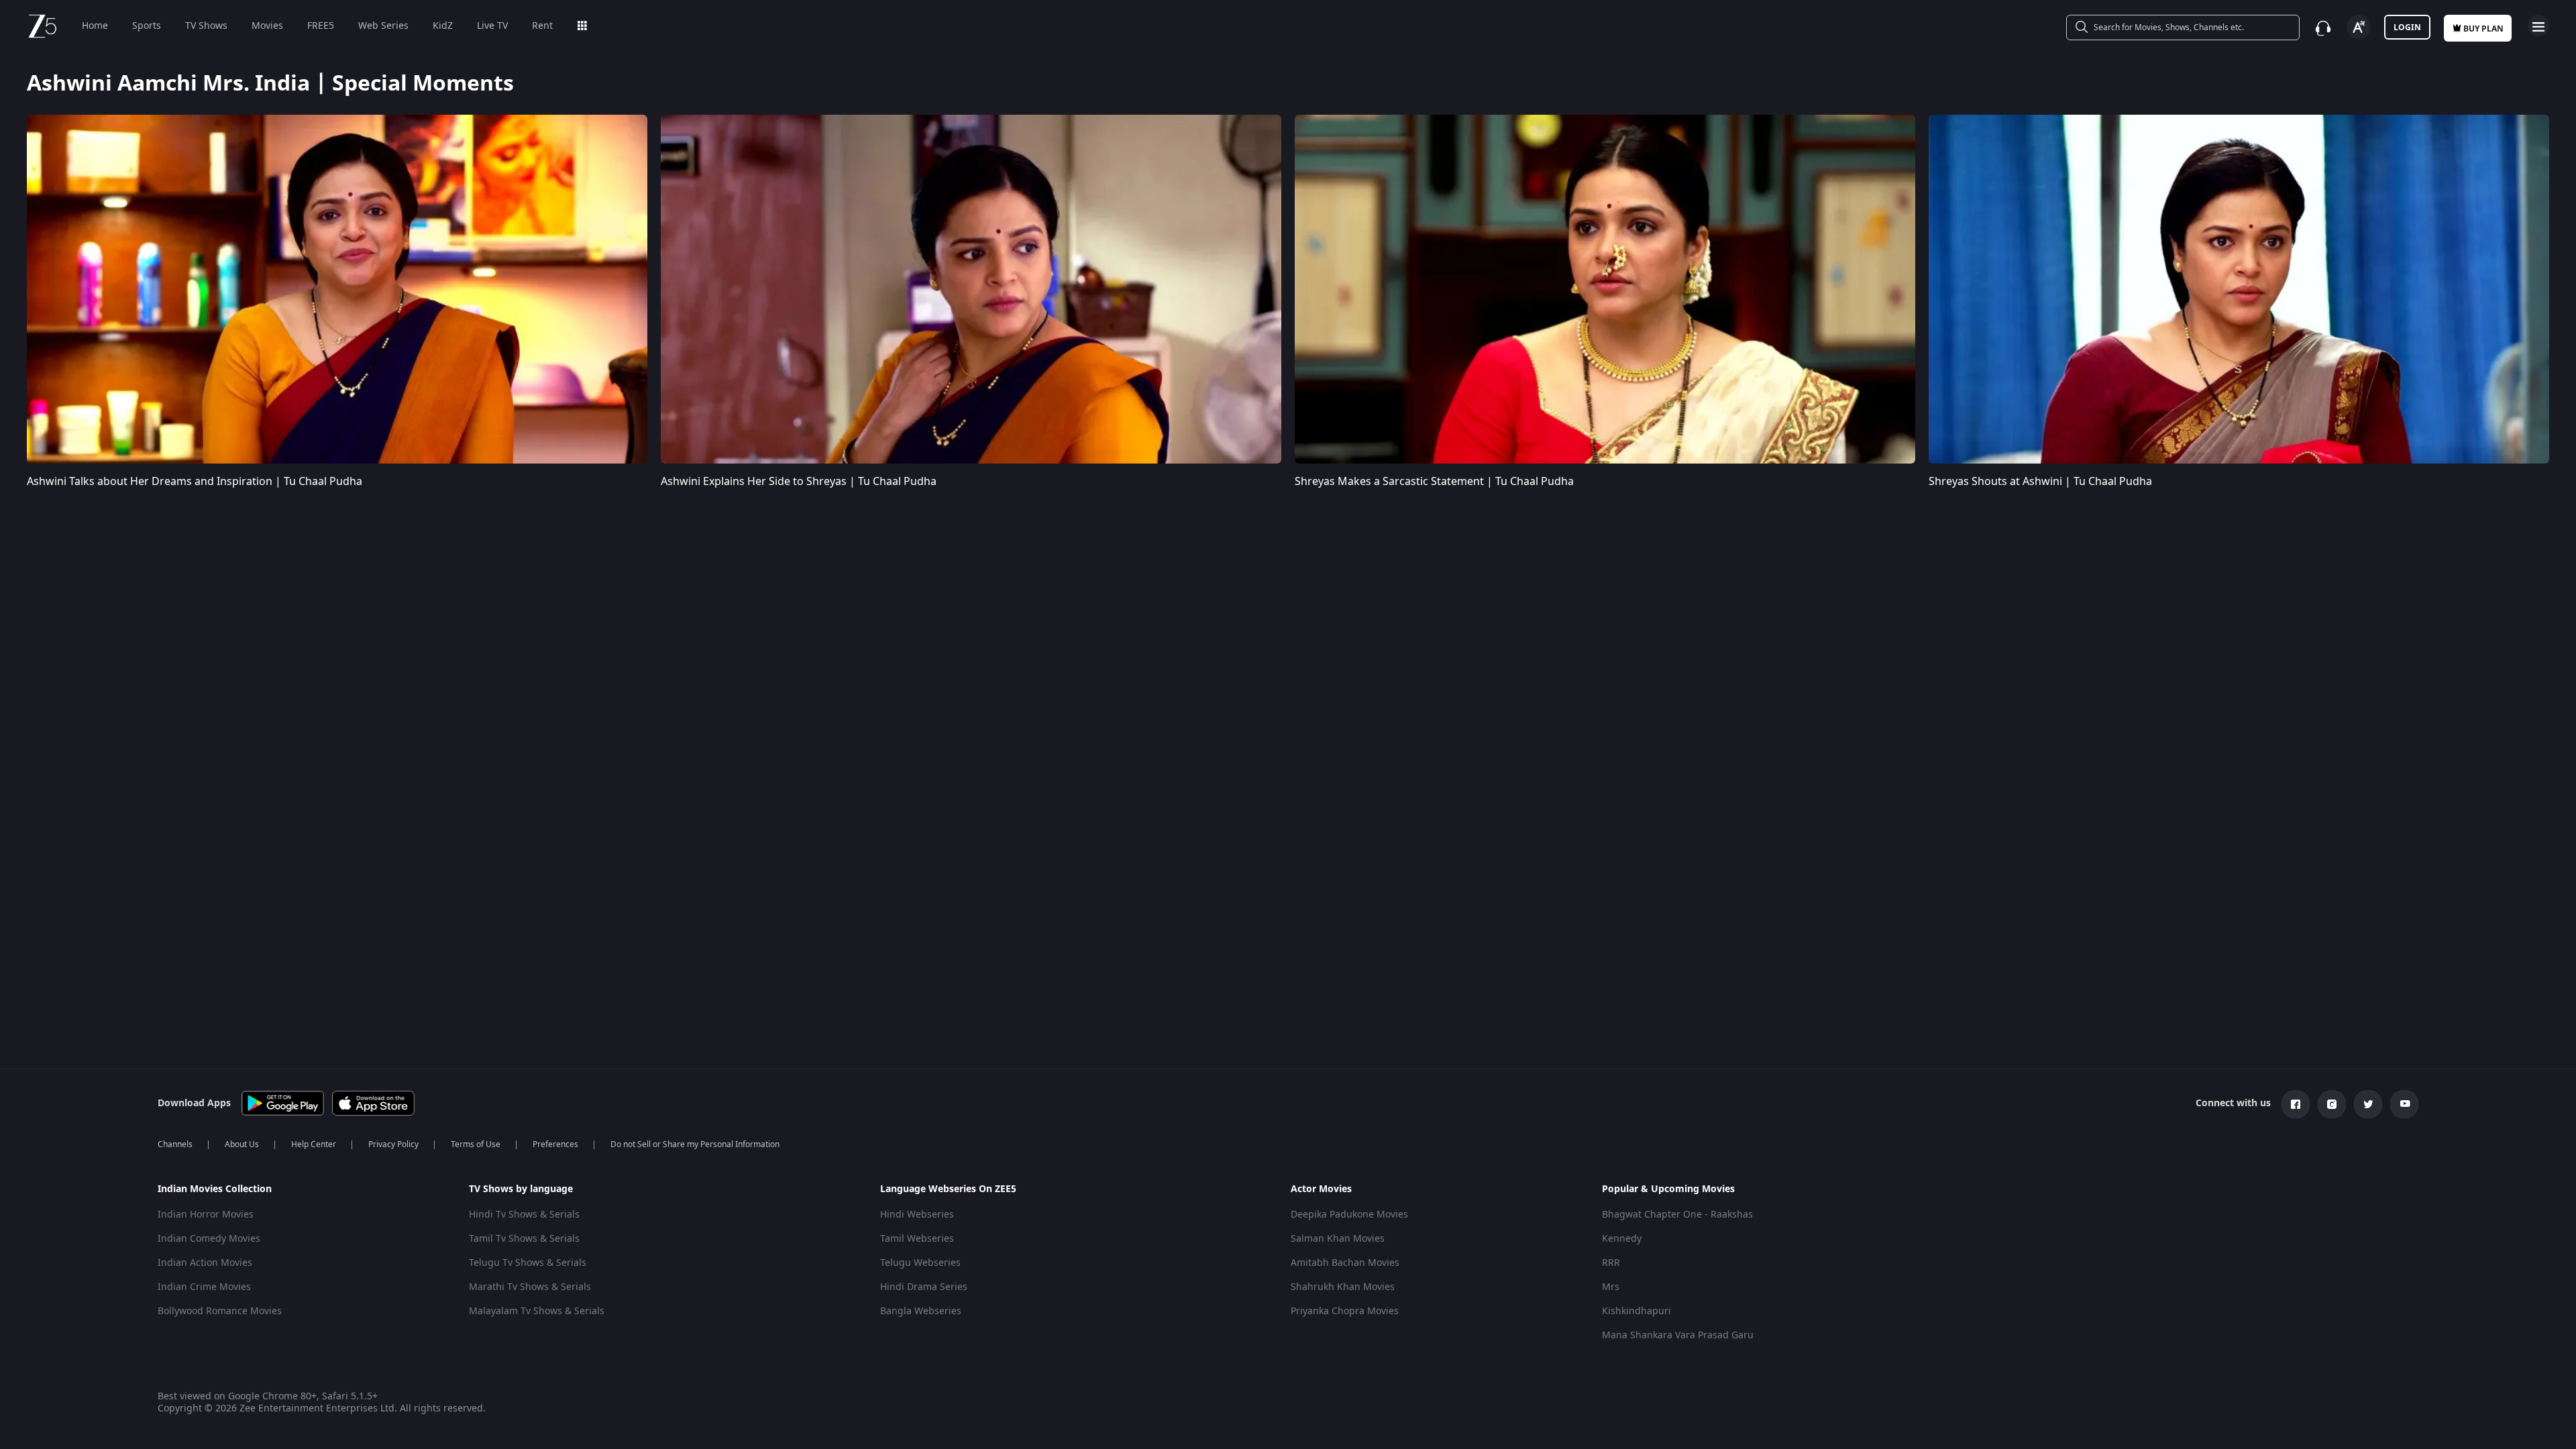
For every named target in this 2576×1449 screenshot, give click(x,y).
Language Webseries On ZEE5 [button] (948, 1189)
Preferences (555, 1144)
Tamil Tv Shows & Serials (524, 1239)
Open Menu (2538, 25)
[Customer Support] (2323, 28)
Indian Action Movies (205, 1263)
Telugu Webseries (920, 1263)
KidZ (443, 26)
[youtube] (2404, 1104)
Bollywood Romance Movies (220, 1311)
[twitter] (2368, 1104)
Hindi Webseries (917, 1215)
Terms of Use (476, 1144)
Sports (147, 26)
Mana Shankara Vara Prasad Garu (1678, 1335)
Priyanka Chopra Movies (1345, 1311)
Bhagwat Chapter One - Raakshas (1677, 1215)
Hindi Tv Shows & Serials (524, 1215)
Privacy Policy (393, 1144)
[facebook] (2296, 1104)
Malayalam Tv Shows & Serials (537, 1311)
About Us (242, 1144)
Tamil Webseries (917, 1239)
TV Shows (206, 26)
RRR (1611, 1263)
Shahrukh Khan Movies (1343, 1287)
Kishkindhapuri (1636, 1311)
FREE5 (321, 26)
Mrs (1611, 1287)
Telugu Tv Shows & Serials (528, 1263)
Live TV (492, 26)
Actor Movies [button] (1321, 1189)
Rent (542, 26)
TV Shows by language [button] (521, 1189)
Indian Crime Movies (204, 1287)
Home (95, 26)
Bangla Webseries (921, 1311)
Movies (267, 26)
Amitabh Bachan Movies (1345, 1263)
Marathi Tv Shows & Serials (530, 1287)
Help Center (314, 1144)
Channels (175, 1144)
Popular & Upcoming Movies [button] (1668, 1189)
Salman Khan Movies (1338, 1239)
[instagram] (2332, 1104)
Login (2407, 28)
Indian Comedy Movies (209, 1239)
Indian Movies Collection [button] (215, 1189)
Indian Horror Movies (206, 1215)
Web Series (383, 26)
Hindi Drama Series (924, 1287)
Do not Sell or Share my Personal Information (695, 1144)
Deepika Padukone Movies (1349, 1215)
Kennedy (1622, 1239)
